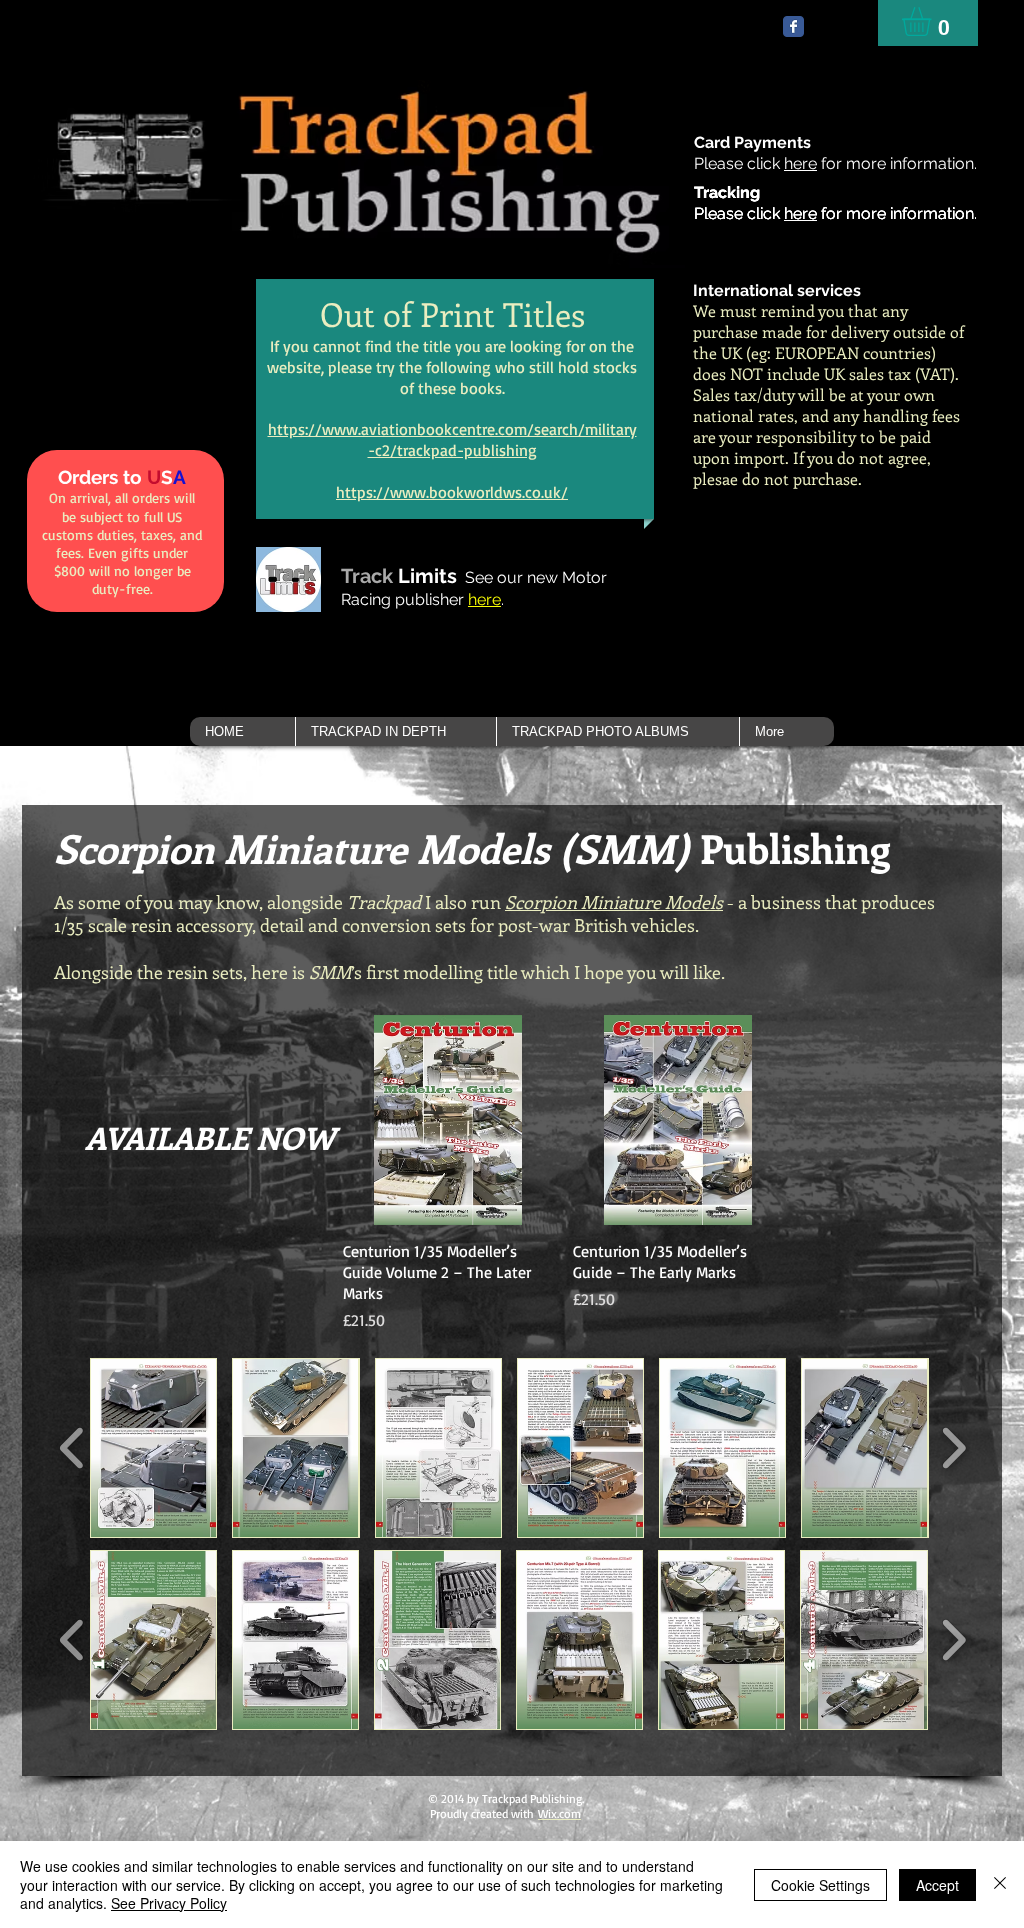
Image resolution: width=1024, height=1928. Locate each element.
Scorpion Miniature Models (614, 902)
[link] (933, 21)
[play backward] (72, 1448)
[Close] (1000, 1884)
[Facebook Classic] (793, 26)
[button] (395, 731)
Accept (937, 1885)
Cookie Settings (820, 1885)
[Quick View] (448, 1120)
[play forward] (953, 1448)
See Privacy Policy (169, 1903)
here (800, 163)
